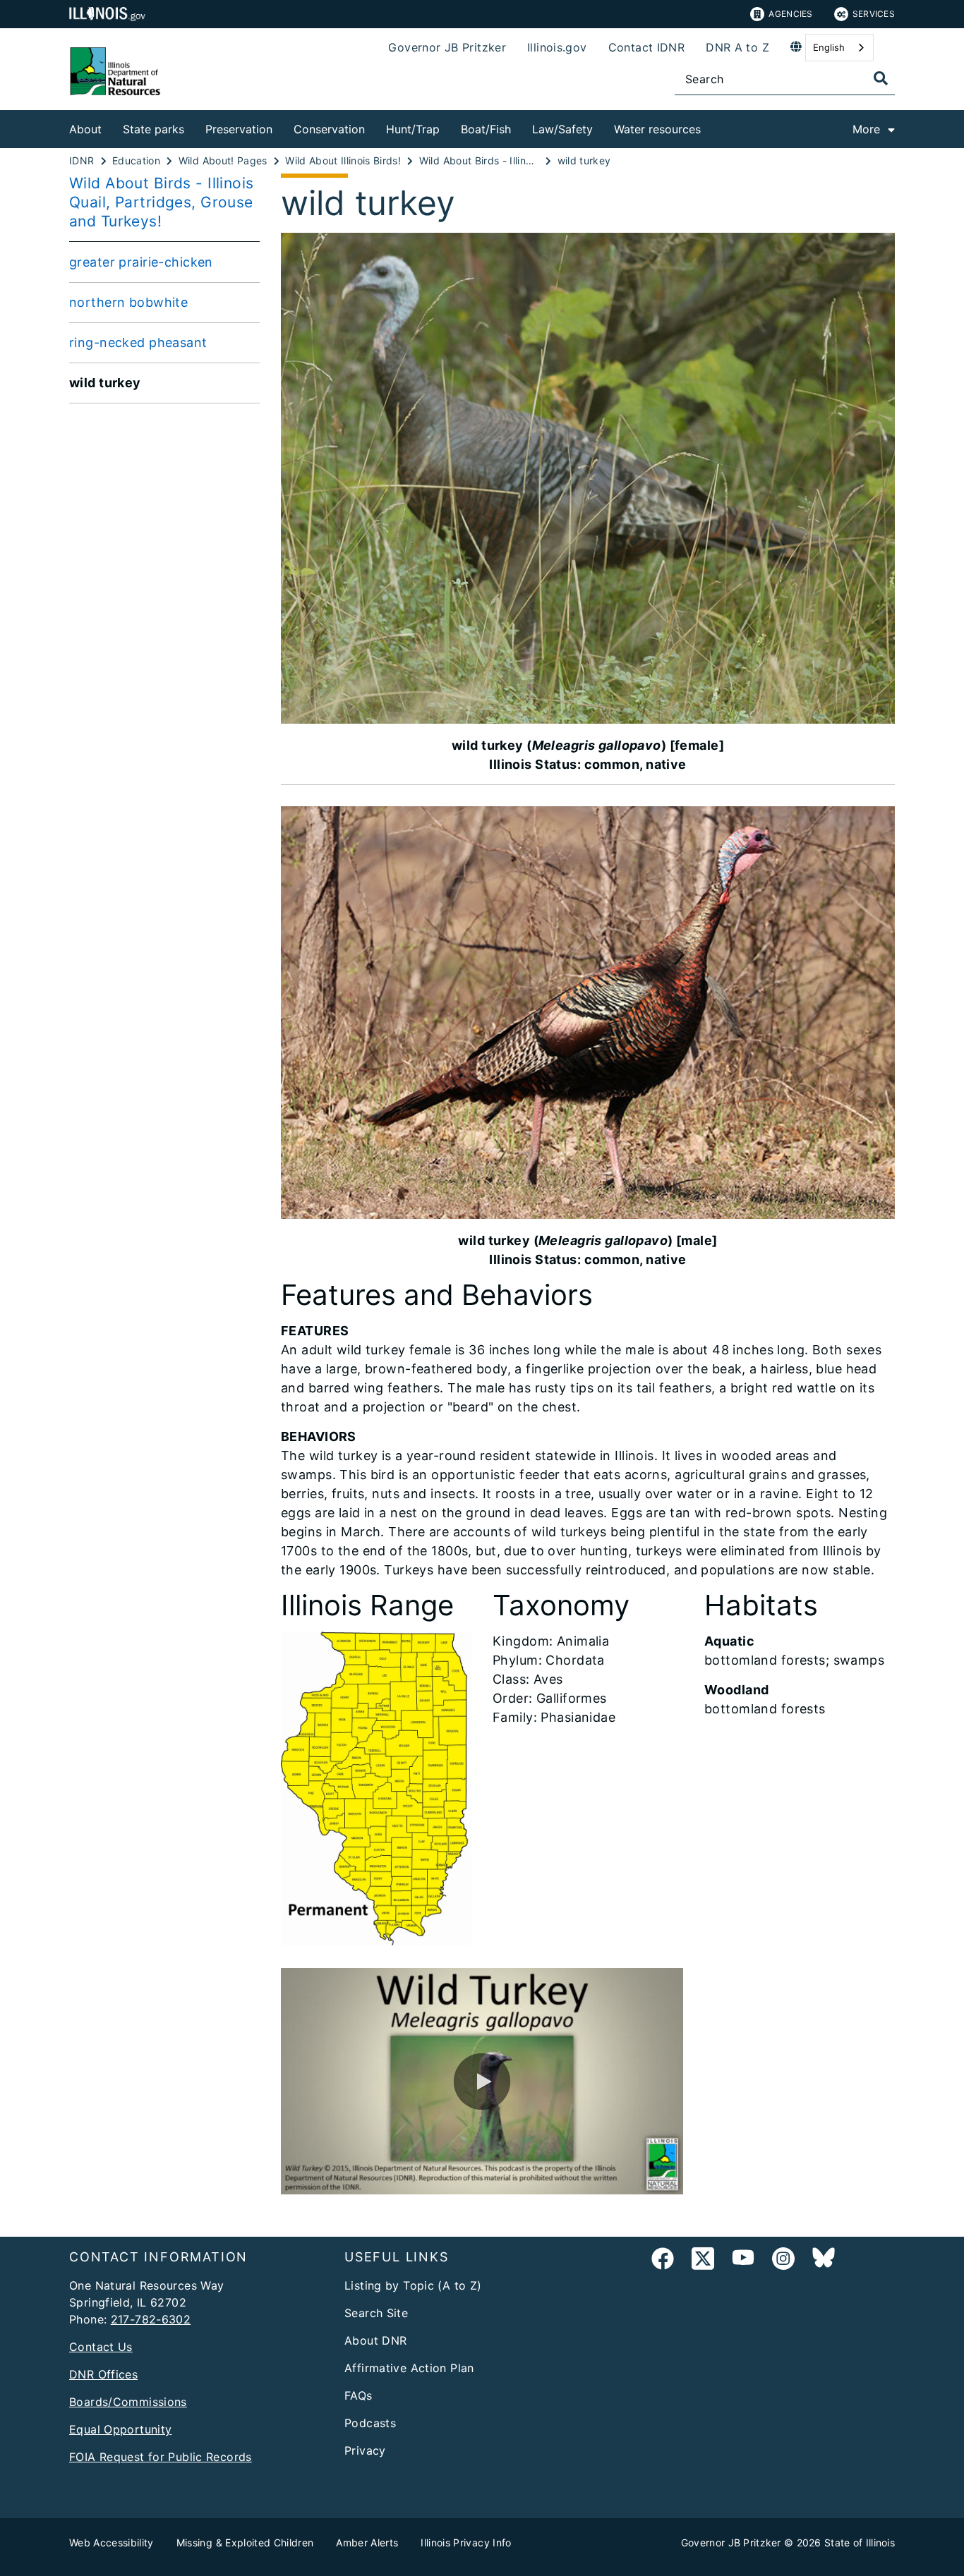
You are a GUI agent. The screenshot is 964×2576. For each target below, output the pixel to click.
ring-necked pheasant (138, 342)
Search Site (376, 2313)
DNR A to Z (737, 47)
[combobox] (839, 48)
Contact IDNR (647, 47)
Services (874, 14)
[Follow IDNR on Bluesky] (824, 2261)
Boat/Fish (486, 129)
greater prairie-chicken (141, 262)
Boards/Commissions (128, 2402)
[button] (482, 2082)
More (866, 129)
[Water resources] (711, 127)
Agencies (790, 14)
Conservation (329, 129)
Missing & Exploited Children (245, 2542)
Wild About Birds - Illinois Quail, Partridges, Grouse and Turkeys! (162, 202)
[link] (663, 2261)
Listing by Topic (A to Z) (413, 2285)
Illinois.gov (557, 47)
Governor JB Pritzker (447, 47)
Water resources (657, 129)
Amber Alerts (367, 2542)
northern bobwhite (128, 302)
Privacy (365, 2450)
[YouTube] (743, 2261)
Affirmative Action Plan (409, 2368)
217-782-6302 (151, 2319)
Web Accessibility (112, 2542)
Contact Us (101, 2347)
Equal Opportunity (120, 2429)
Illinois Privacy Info (466, 2542)
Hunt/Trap (413, 129)
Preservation (239, 129)
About (85, 129)
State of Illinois (860, 2542)
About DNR (375, 2340)
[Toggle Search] (881, 78)
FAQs (359, 2395)
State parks (153, 129)
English (829, 47)
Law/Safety (562, 129)
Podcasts (370, 2423)
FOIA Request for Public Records (161, 2457)
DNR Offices (103, 2374)
